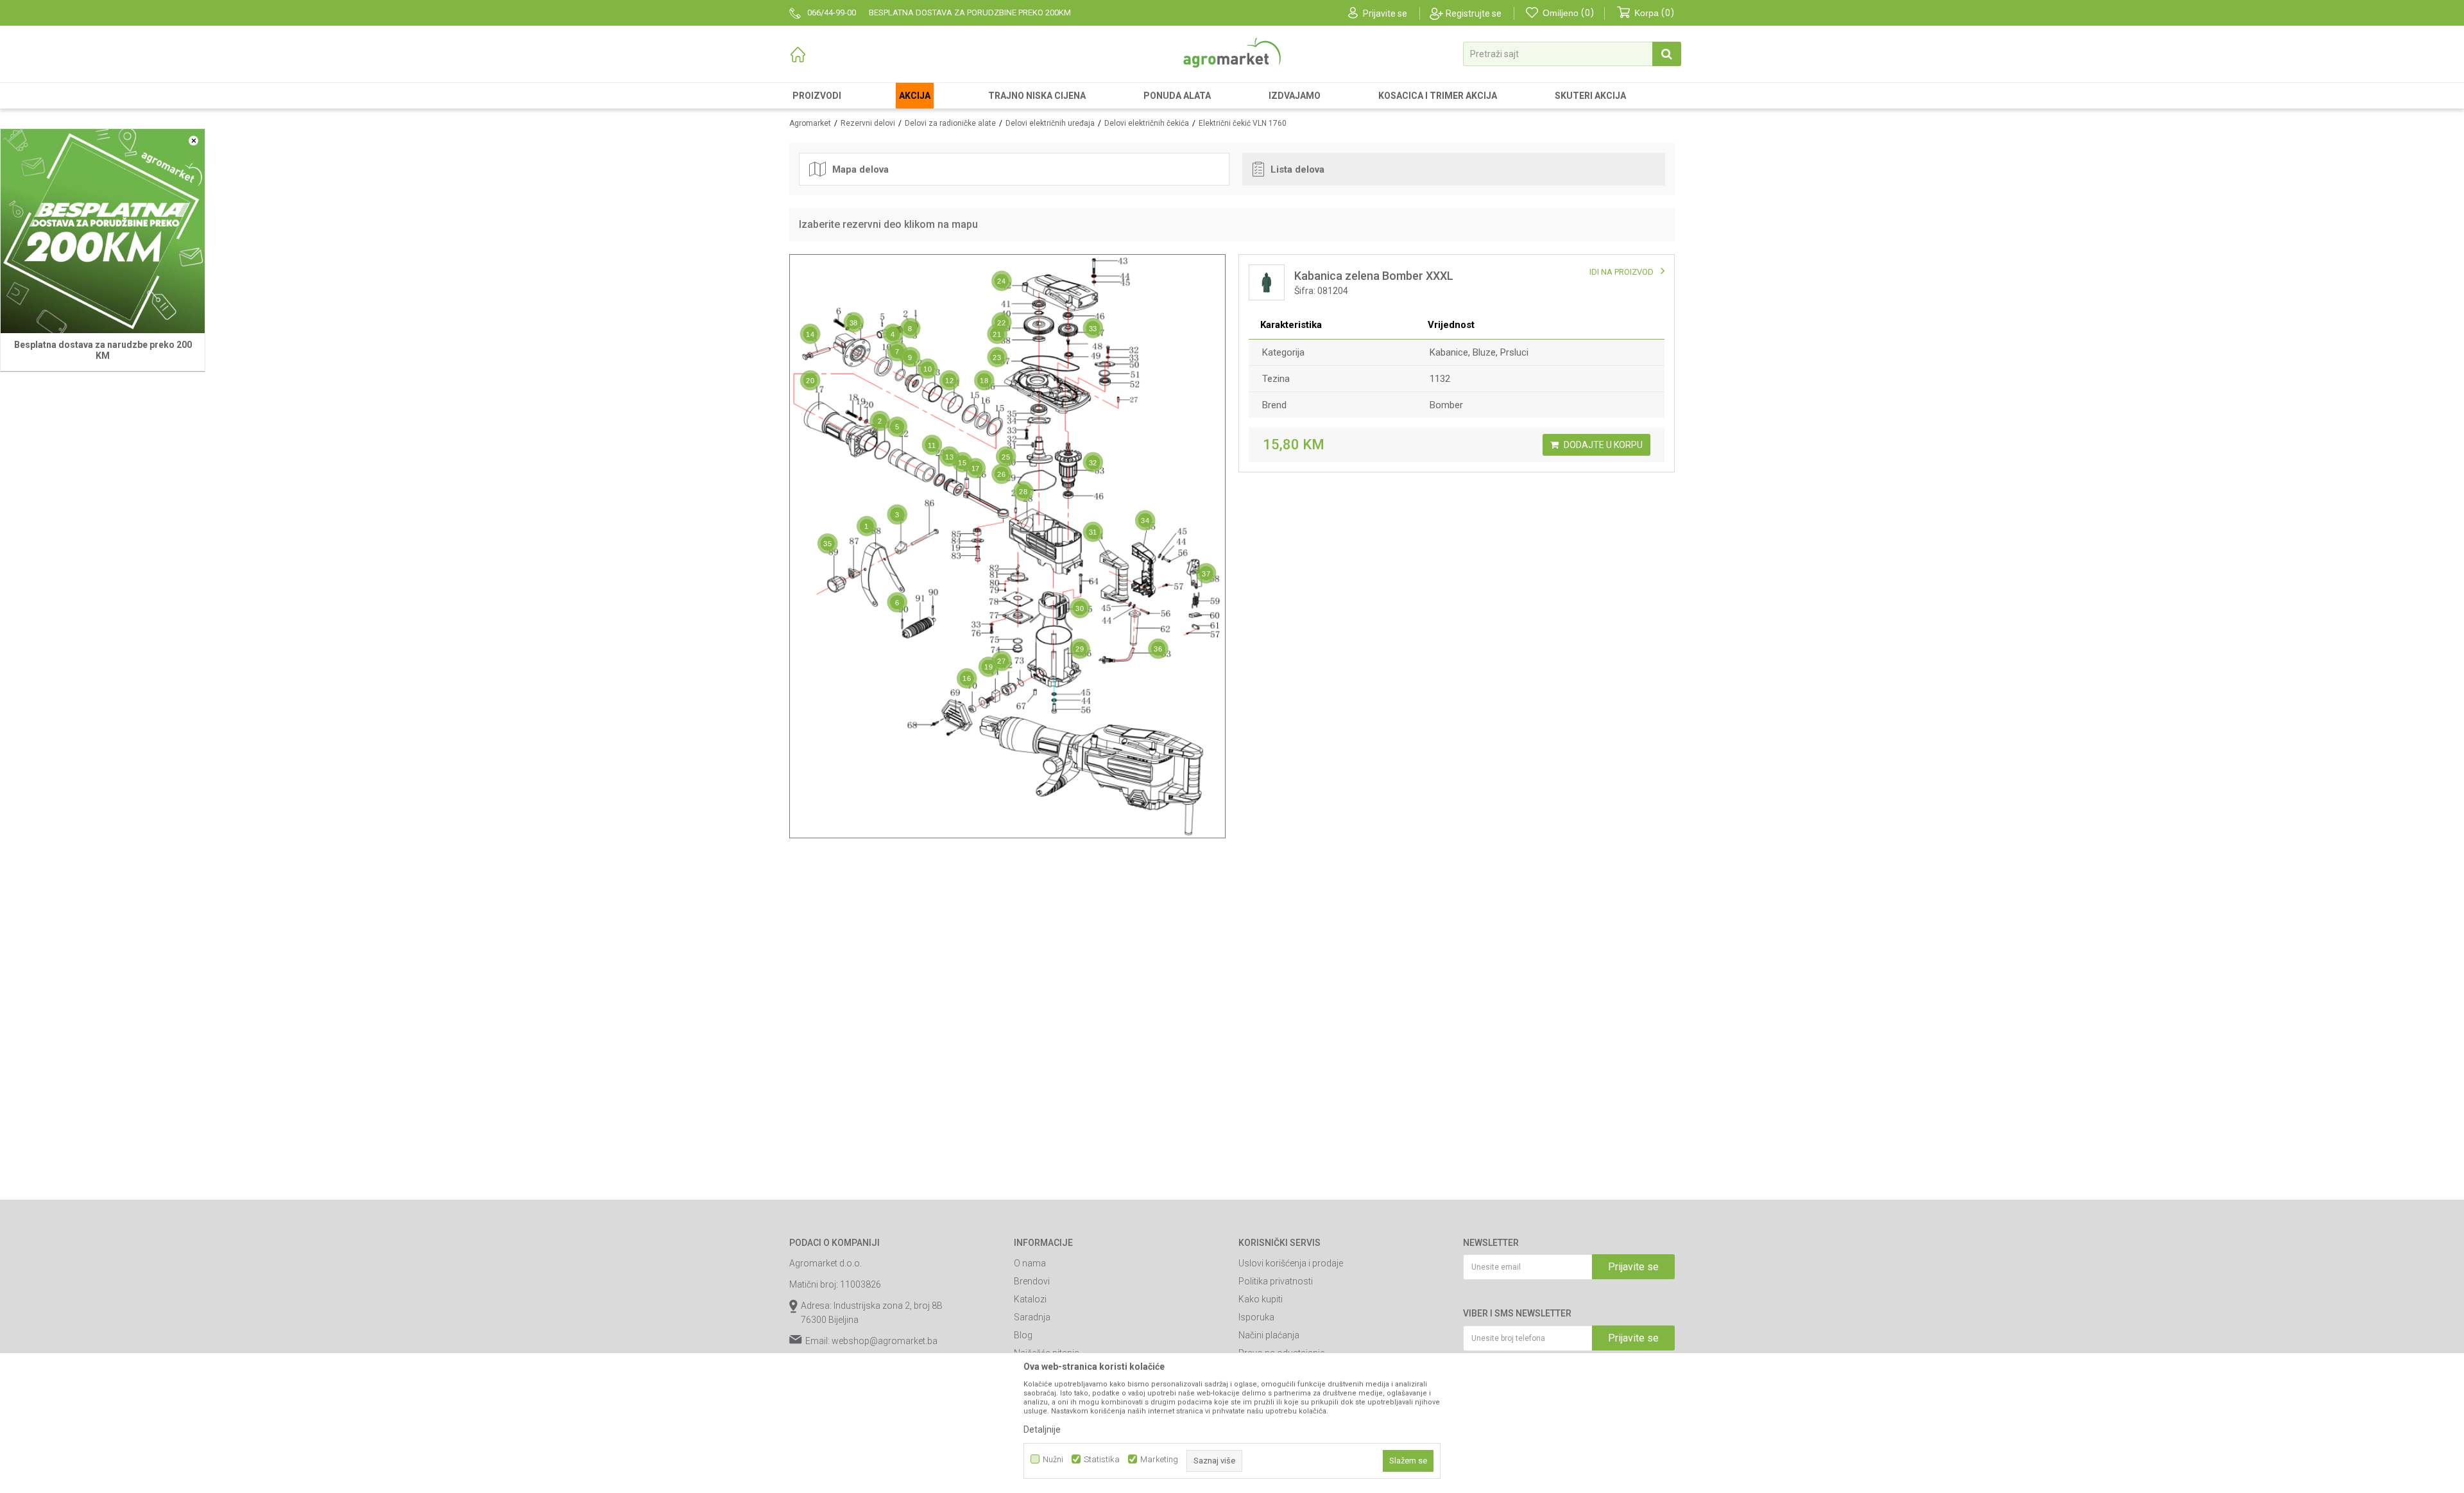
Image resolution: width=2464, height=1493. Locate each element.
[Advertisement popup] (1232, 746)
